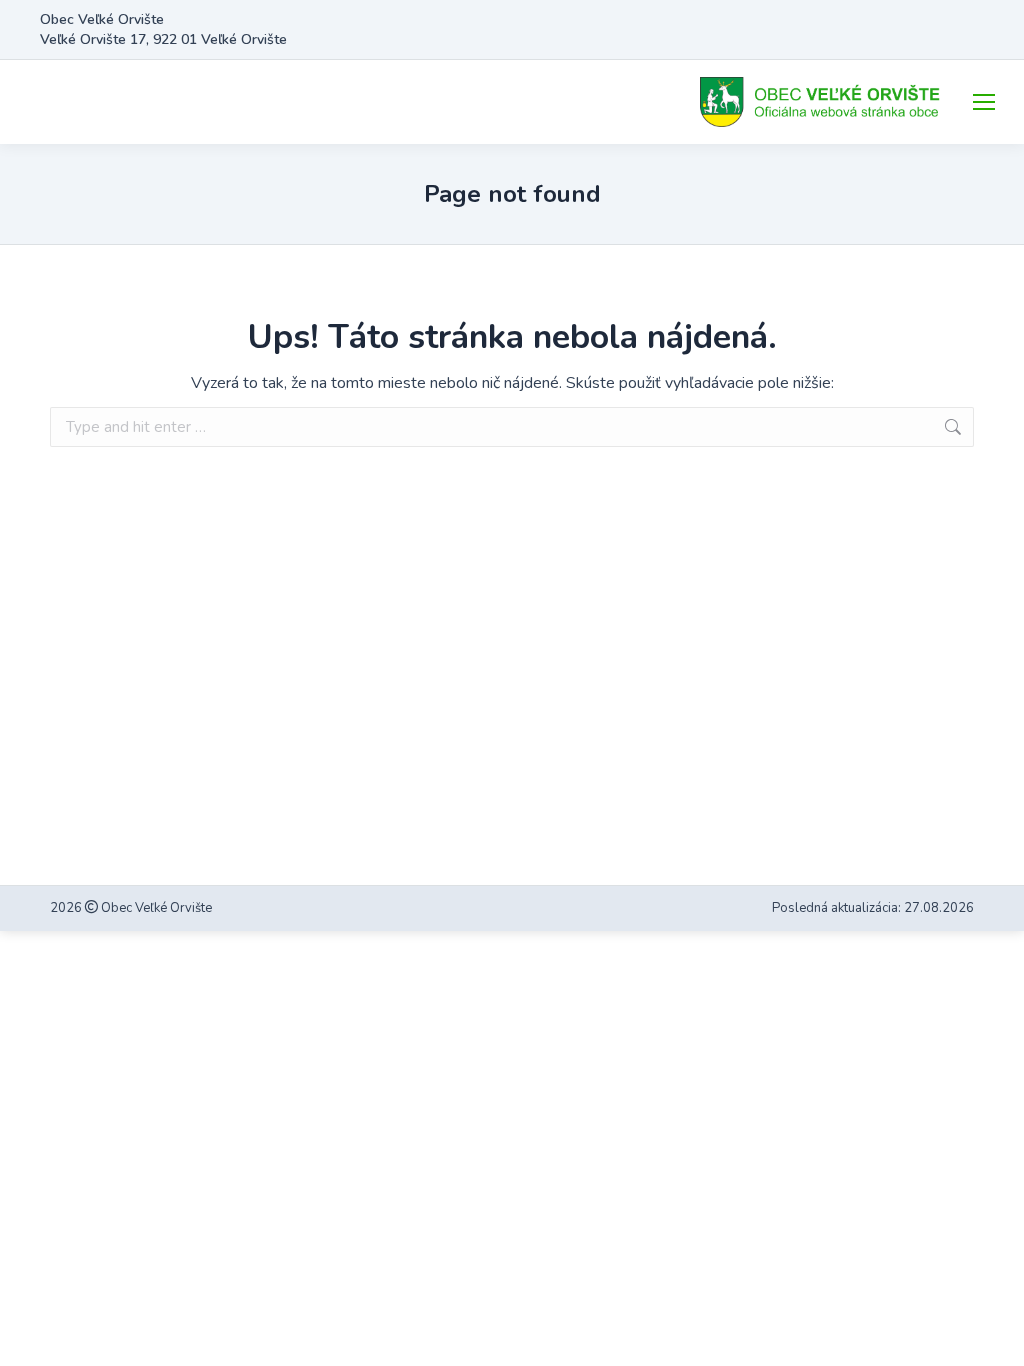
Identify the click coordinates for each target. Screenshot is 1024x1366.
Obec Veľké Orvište (155, 908)
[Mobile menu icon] (984, 102)
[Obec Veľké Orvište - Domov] (822, 102)
